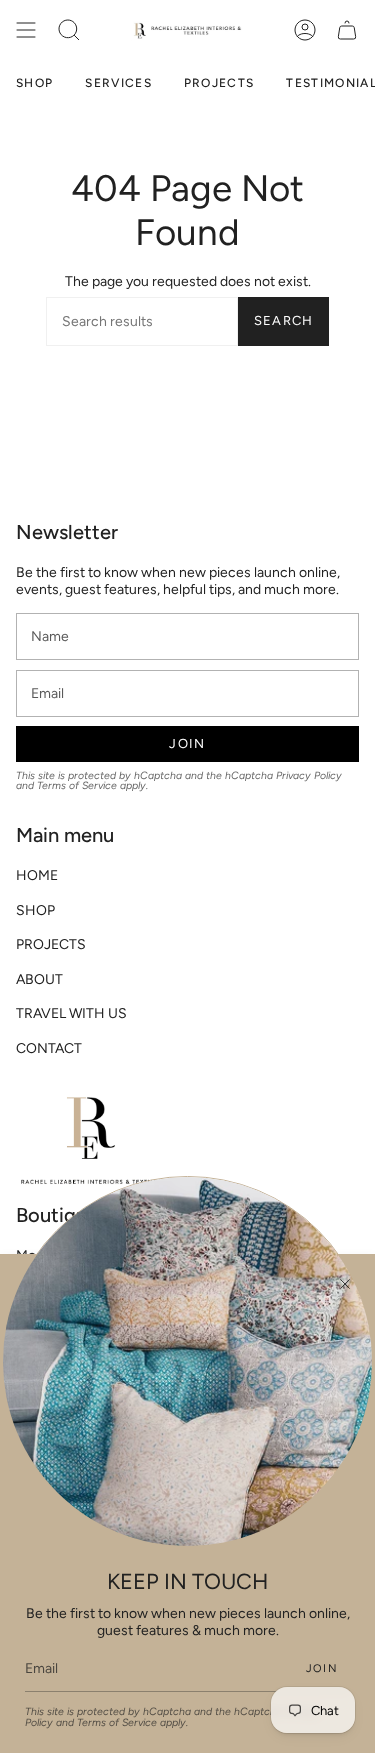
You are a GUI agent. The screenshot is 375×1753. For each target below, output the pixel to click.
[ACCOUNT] (305, 30)
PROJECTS (51, 944)
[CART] (347, 30)
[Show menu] (26, 30)
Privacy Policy (309, 775)
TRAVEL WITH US (71, 1013)
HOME (37, 875)
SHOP (35, 910)
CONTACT (49, 1048)
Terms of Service (77, 785)
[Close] (345, 1284)
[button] (69, 30)
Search (284, 320)
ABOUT (39, 979)
